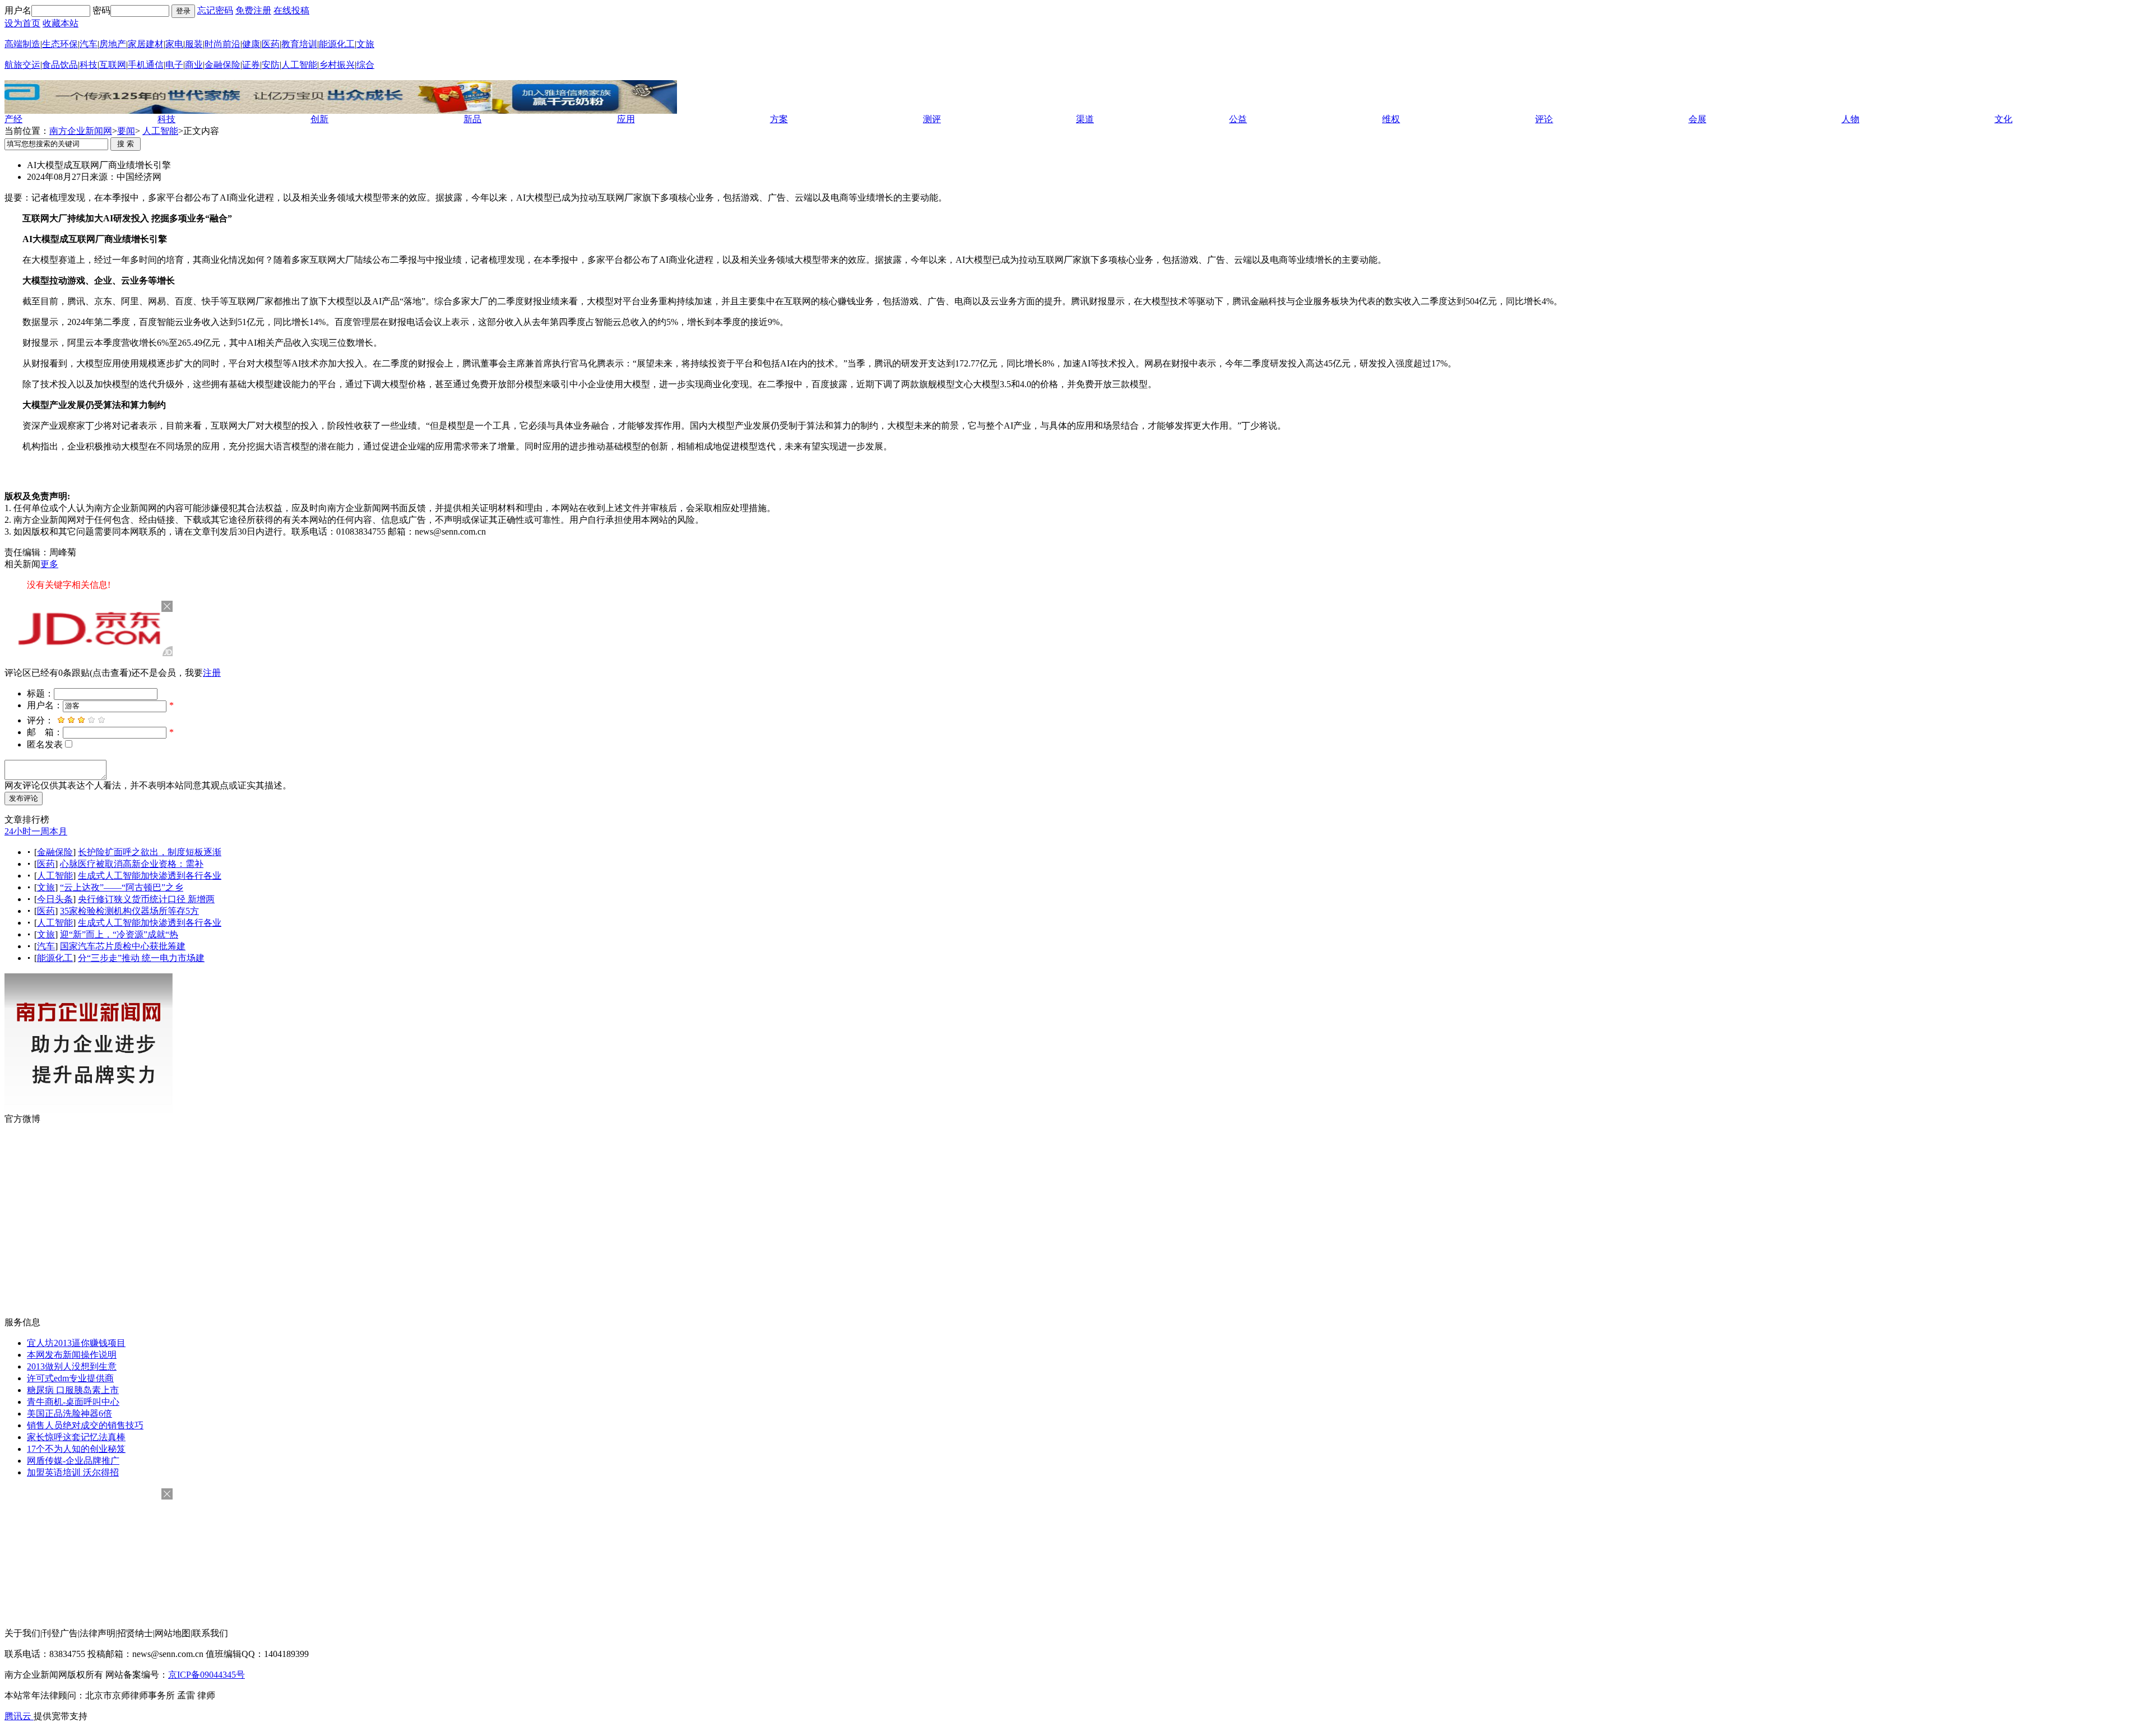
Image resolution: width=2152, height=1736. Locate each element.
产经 (13, 119)
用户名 (18, 10)
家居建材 (146, 44)
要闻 (126, 131)
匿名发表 (45, 744)
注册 (212, 673)
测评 (932, 119)
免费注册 (253, 10)
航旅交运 (22, 65)
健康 (251, 44)
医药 (271, 44)
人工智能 (299, 65)
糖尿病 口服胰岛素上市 (73, 1390)
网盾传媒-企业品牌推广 (73, 1461)
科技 (89, 65)
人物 (1850, 119)
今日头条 (55, 899)
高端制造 (22, 44)
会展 (1698, 119)
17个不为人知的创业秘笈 (76, 1449)
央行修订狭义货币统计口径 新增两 (146, 899)
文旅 (365, 44)
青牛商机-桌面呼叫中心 (73, 1402)
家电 (174, 44)
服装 (194, 44)
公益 (1238, 119)
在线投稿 (291, 10)
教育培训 (299, 44)
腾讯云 (19, 1716)
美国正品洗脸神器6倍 (69, 1414)
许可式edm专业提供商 (70, 1378)
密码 (101, 10)
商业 (194, 65)
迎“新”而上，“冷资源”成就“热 (119, 934)
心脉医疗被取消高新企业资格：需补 (132, 864)
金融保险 (222, 65)
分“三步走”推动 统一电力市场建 (141, 958)
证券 (251, 65)
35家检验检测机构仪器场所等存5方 (129, 911)
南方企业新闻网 (81, 131)
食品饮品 (60, 65)
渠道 (1085, 119)
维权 (1391, 119)
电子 (174, 65)
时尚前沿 (222, 44)
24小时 (18, 831)
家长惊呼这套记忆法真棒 (76, 1437)
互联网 (113, 65)
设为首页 (22, 23)
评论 (1544, 119)
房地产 (113, 44)
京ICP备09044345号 (207, 1675)
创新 (319, 119)
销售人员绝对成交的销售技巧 (85, 1425)
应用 (626, 119)
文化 (2003, 119)
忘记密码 (215, 10)
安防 (271, 65)
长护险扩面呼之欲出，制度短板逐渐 (150, 852)
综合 (365, 65)
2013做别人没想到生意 (72, 1366)
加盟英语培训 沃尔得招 (73, 1472)
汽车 (89, 44)
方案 (779, 119)
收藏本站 (61, 23)
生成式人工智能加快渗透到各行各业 (150, 876)
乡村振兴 (337, 65)
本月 (58, 831)
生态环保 (60, 44)
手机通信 (146, 65)
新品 (472, 119)
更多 (49, 564)
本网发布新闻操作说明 (72, 1355)
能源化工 (337, 44)
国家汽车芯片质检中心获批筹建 (123, 946)
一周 (40, 831)
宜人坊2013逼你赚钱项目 (76, 1343)
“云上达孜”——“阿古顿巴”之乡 (122, 887)
